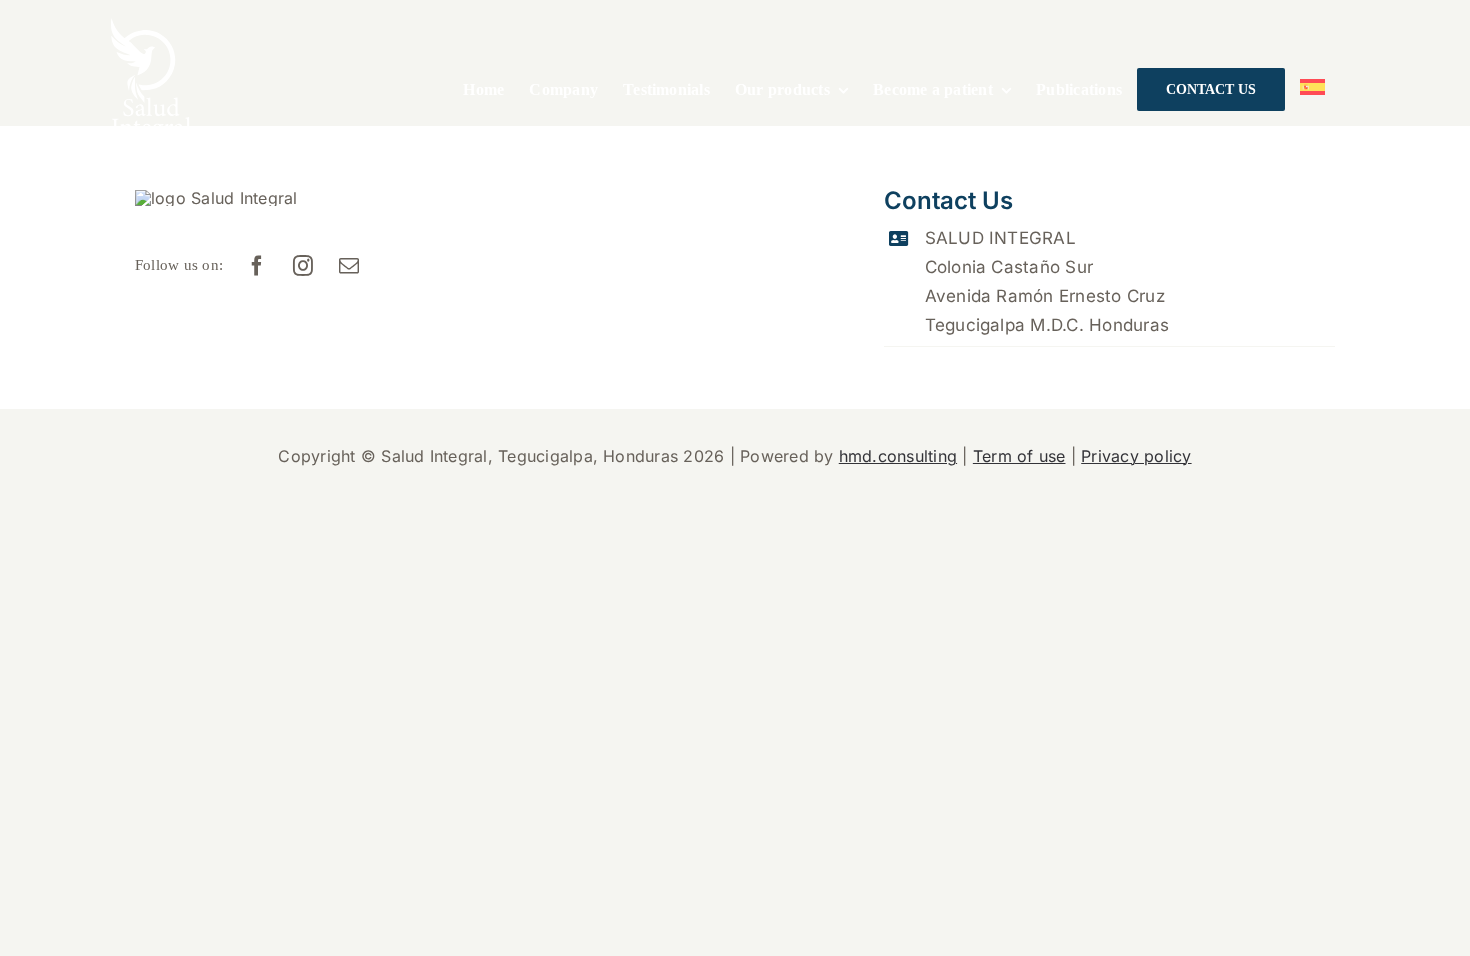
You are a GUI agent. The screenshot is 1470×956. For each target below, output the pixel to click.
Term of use (1019, 456)
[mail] (350, 266)
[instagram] (304, 266)
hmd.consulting (898, 456)
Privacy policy (1136, 456)
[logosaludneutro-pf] (151, 26)
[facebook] (258, 266)
